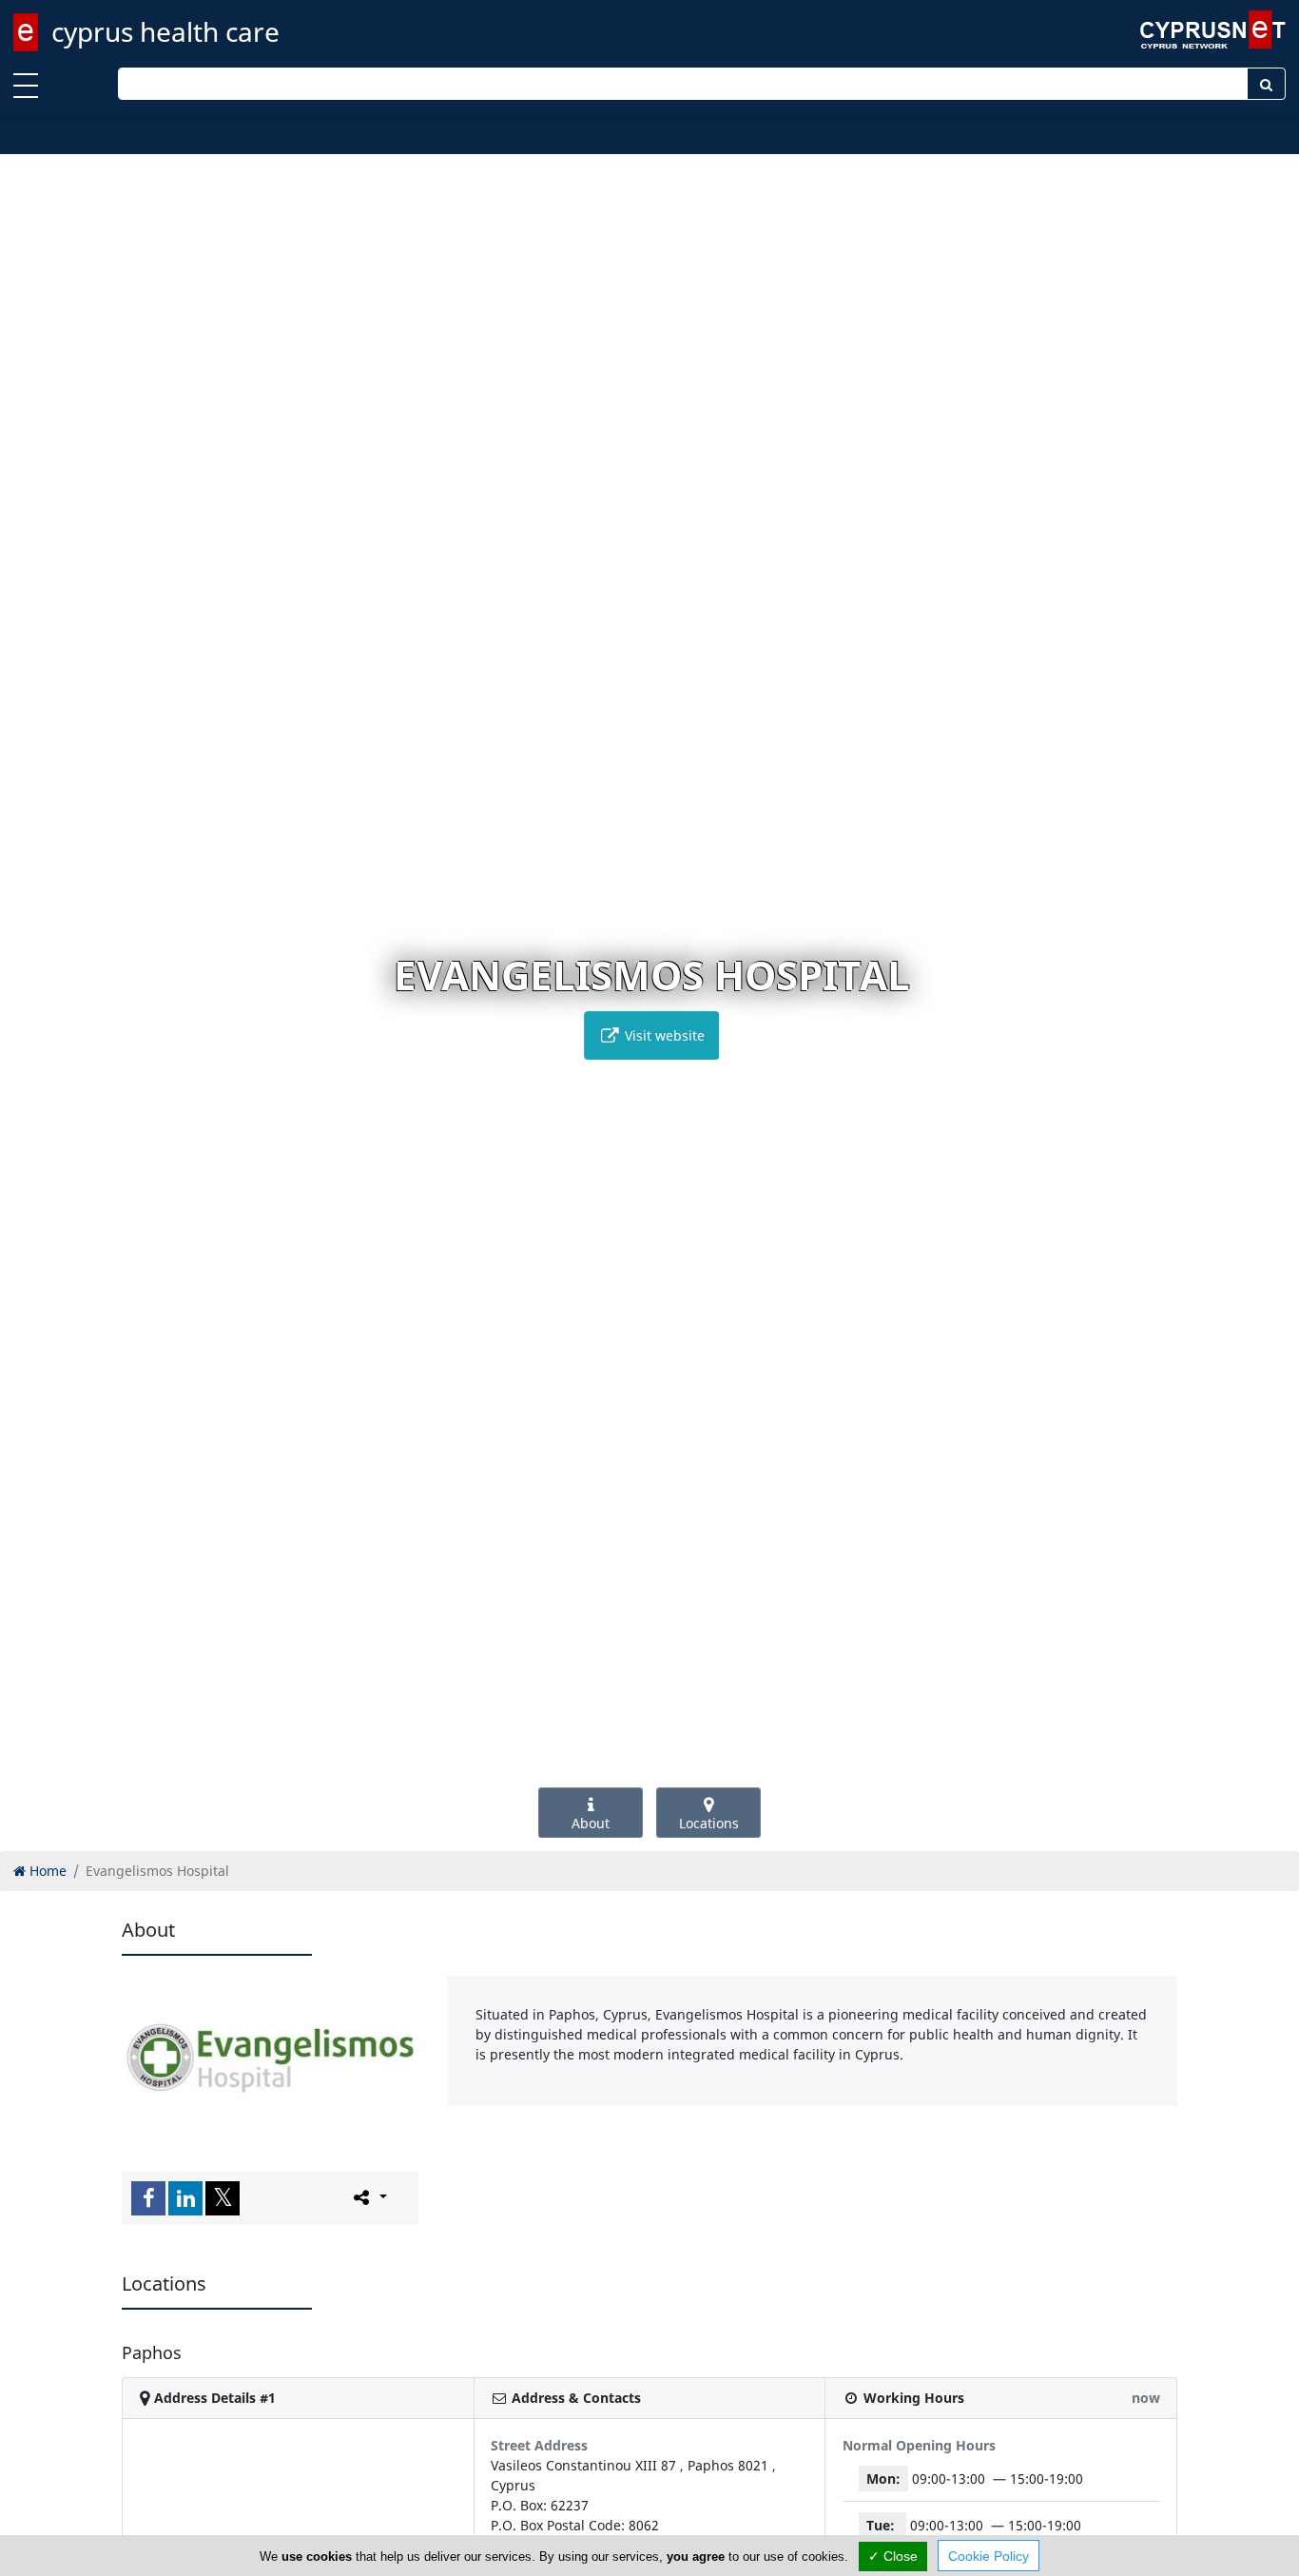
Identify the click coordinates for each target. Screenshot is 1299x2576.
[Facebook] (148, 2198)
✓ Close (893, 2556)
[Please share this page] (368, 2197)
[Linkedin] (185, 2198)
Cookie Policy (989, 2556)
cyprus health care (165, 31)
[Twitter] (223, 2198)
